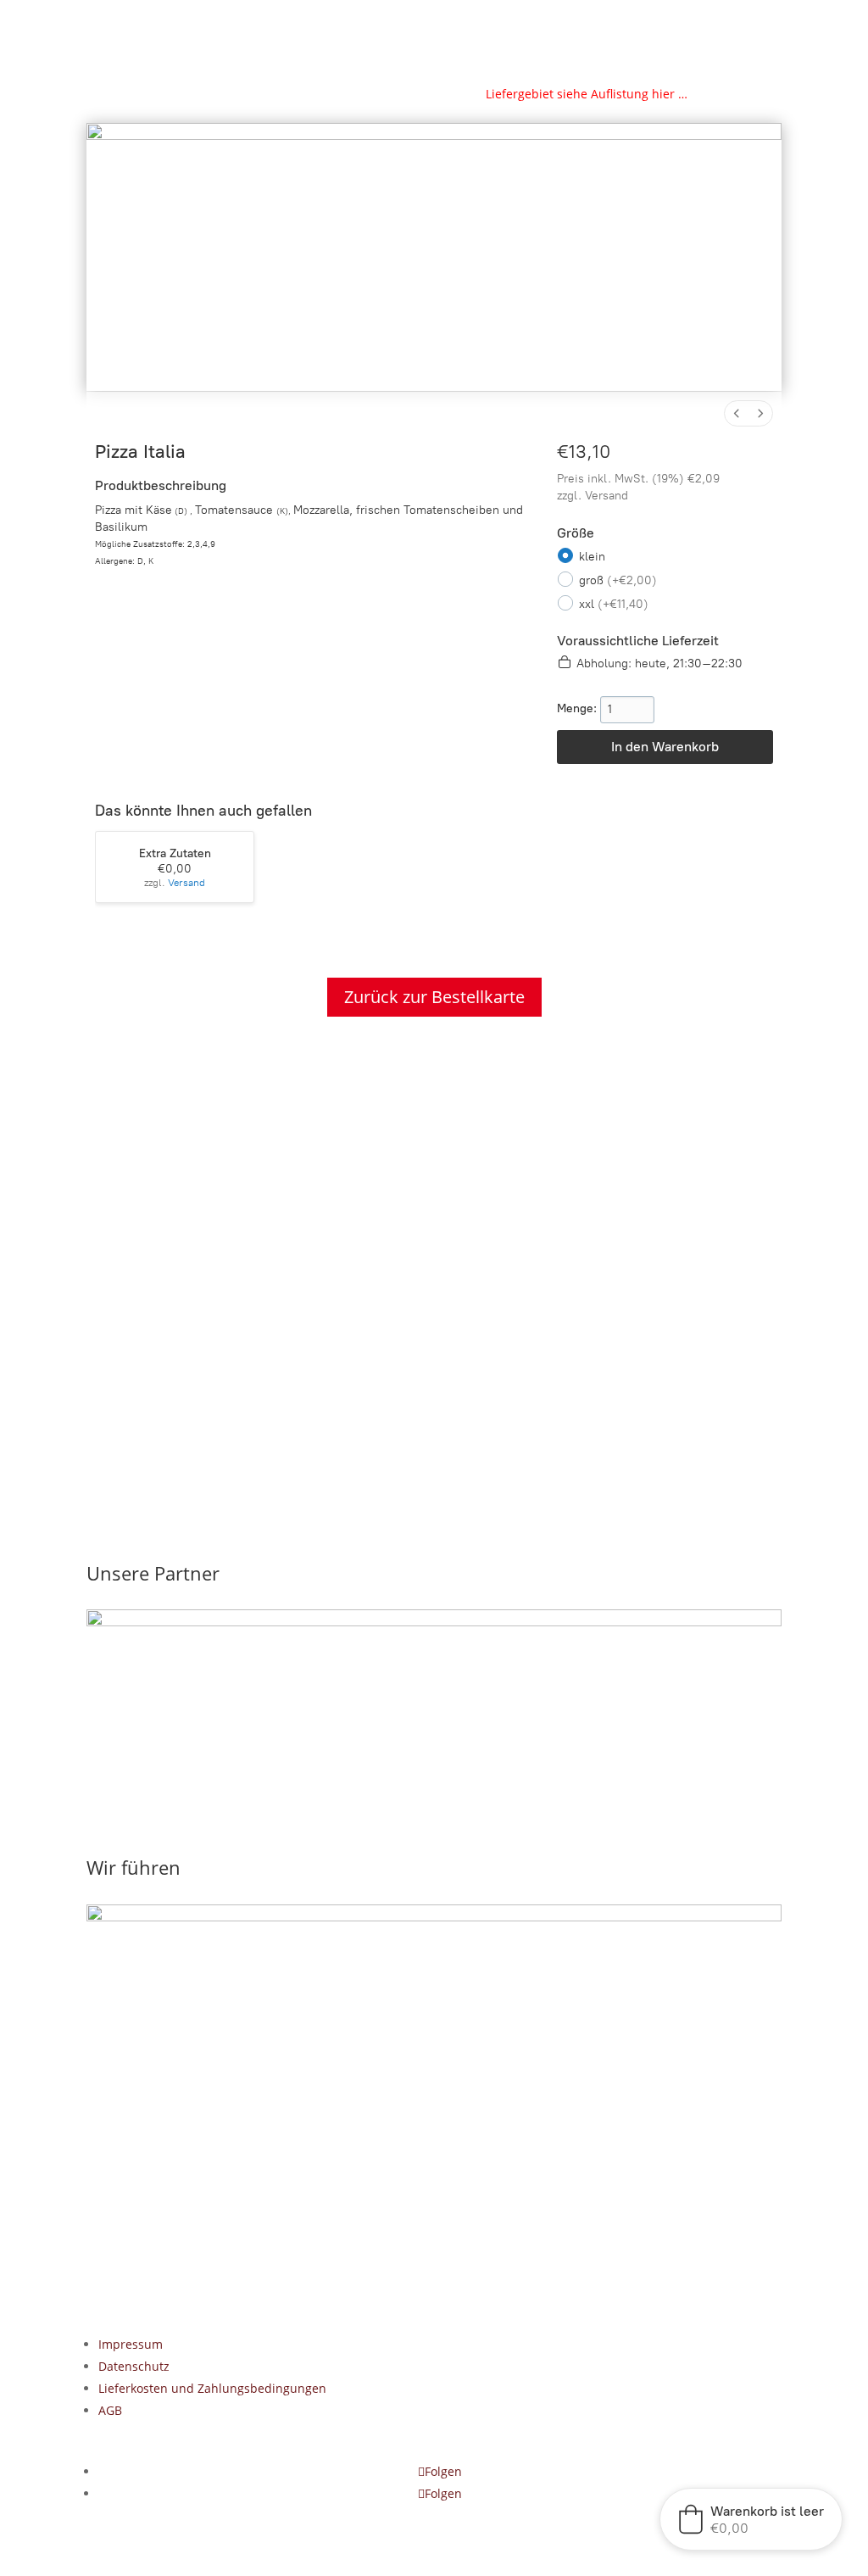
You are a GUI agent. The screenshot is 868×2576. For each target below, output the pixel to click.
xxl (614, 604)
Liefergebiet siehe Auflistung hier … (587, 94)
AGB (110, 2410)
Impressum (131, 2344)
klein (592, 557)
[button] (751, 2519)
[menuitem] (737, 413)
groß (618, 580)
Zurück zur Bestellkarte (434, 997)
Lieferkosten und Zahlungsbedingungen (212, 2388)
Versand (606, 496)
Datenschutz (134, 2366)
